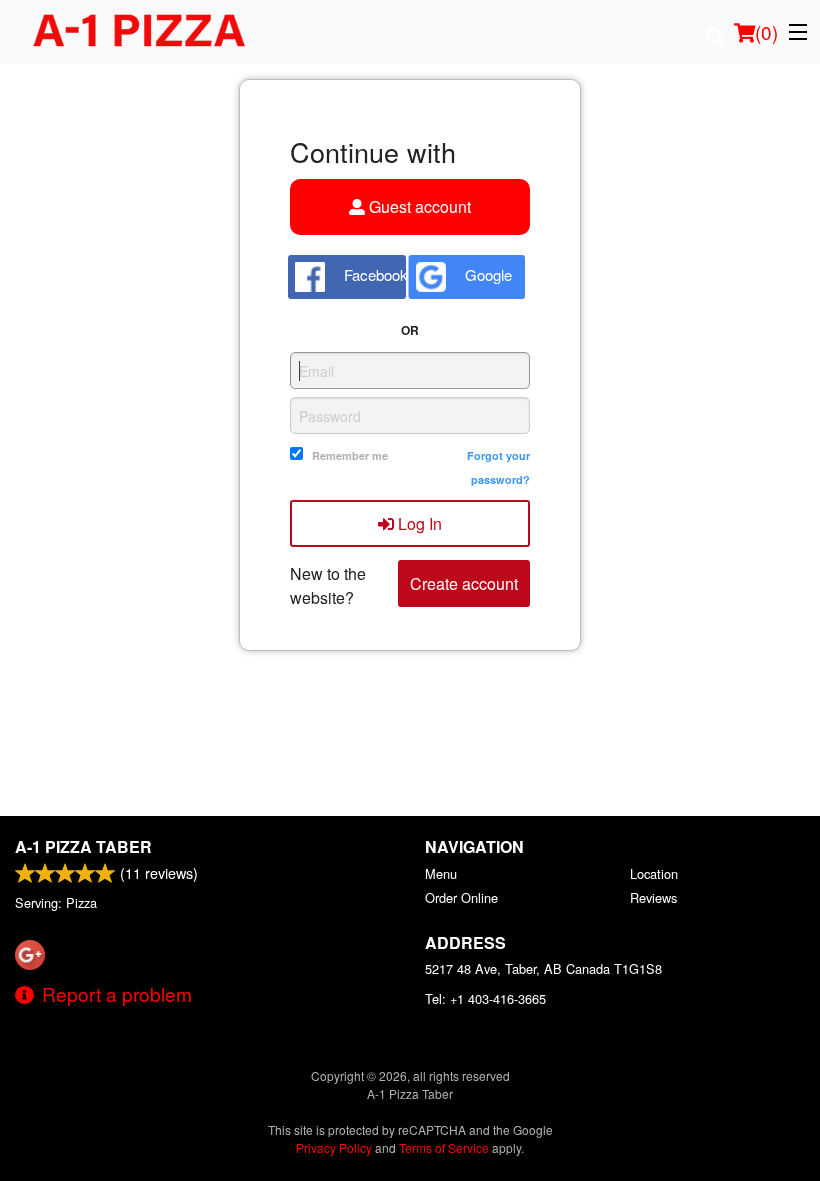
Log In (418, 523)
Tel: (485, 998)
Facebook (372, 274)
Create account (464, 583)
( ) (766, 31)
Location (654, 873)
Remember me (350, 455)
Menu (441, 873)
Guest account (418, 206)
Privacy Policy (334, 1147)
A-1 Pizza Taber (83, 846)
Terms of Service (444, 1147)
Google (486, 274)
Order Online (461, 897)
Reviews (653, 897)
